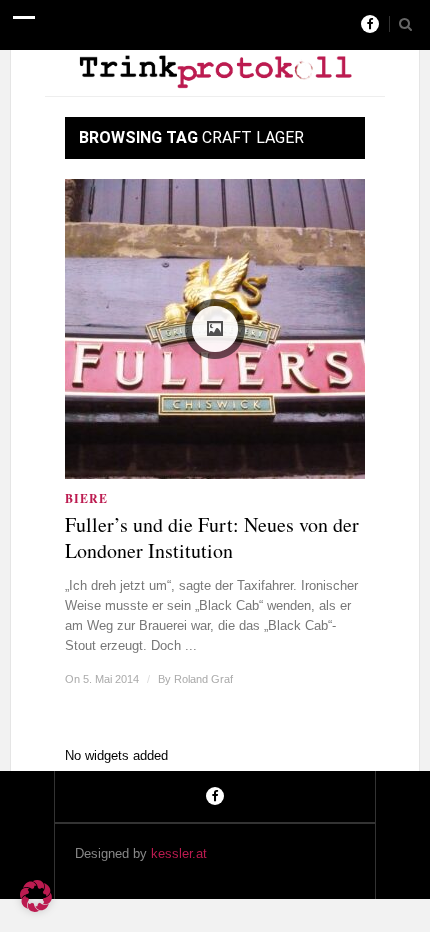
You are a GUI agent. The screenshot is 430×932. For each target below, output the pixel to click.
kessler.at (179, 853)
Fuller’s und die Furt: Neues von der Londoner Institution (212, 538)
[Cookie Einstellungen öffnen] (36, 907)
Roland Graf (203, 679)
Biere (86, 498)
